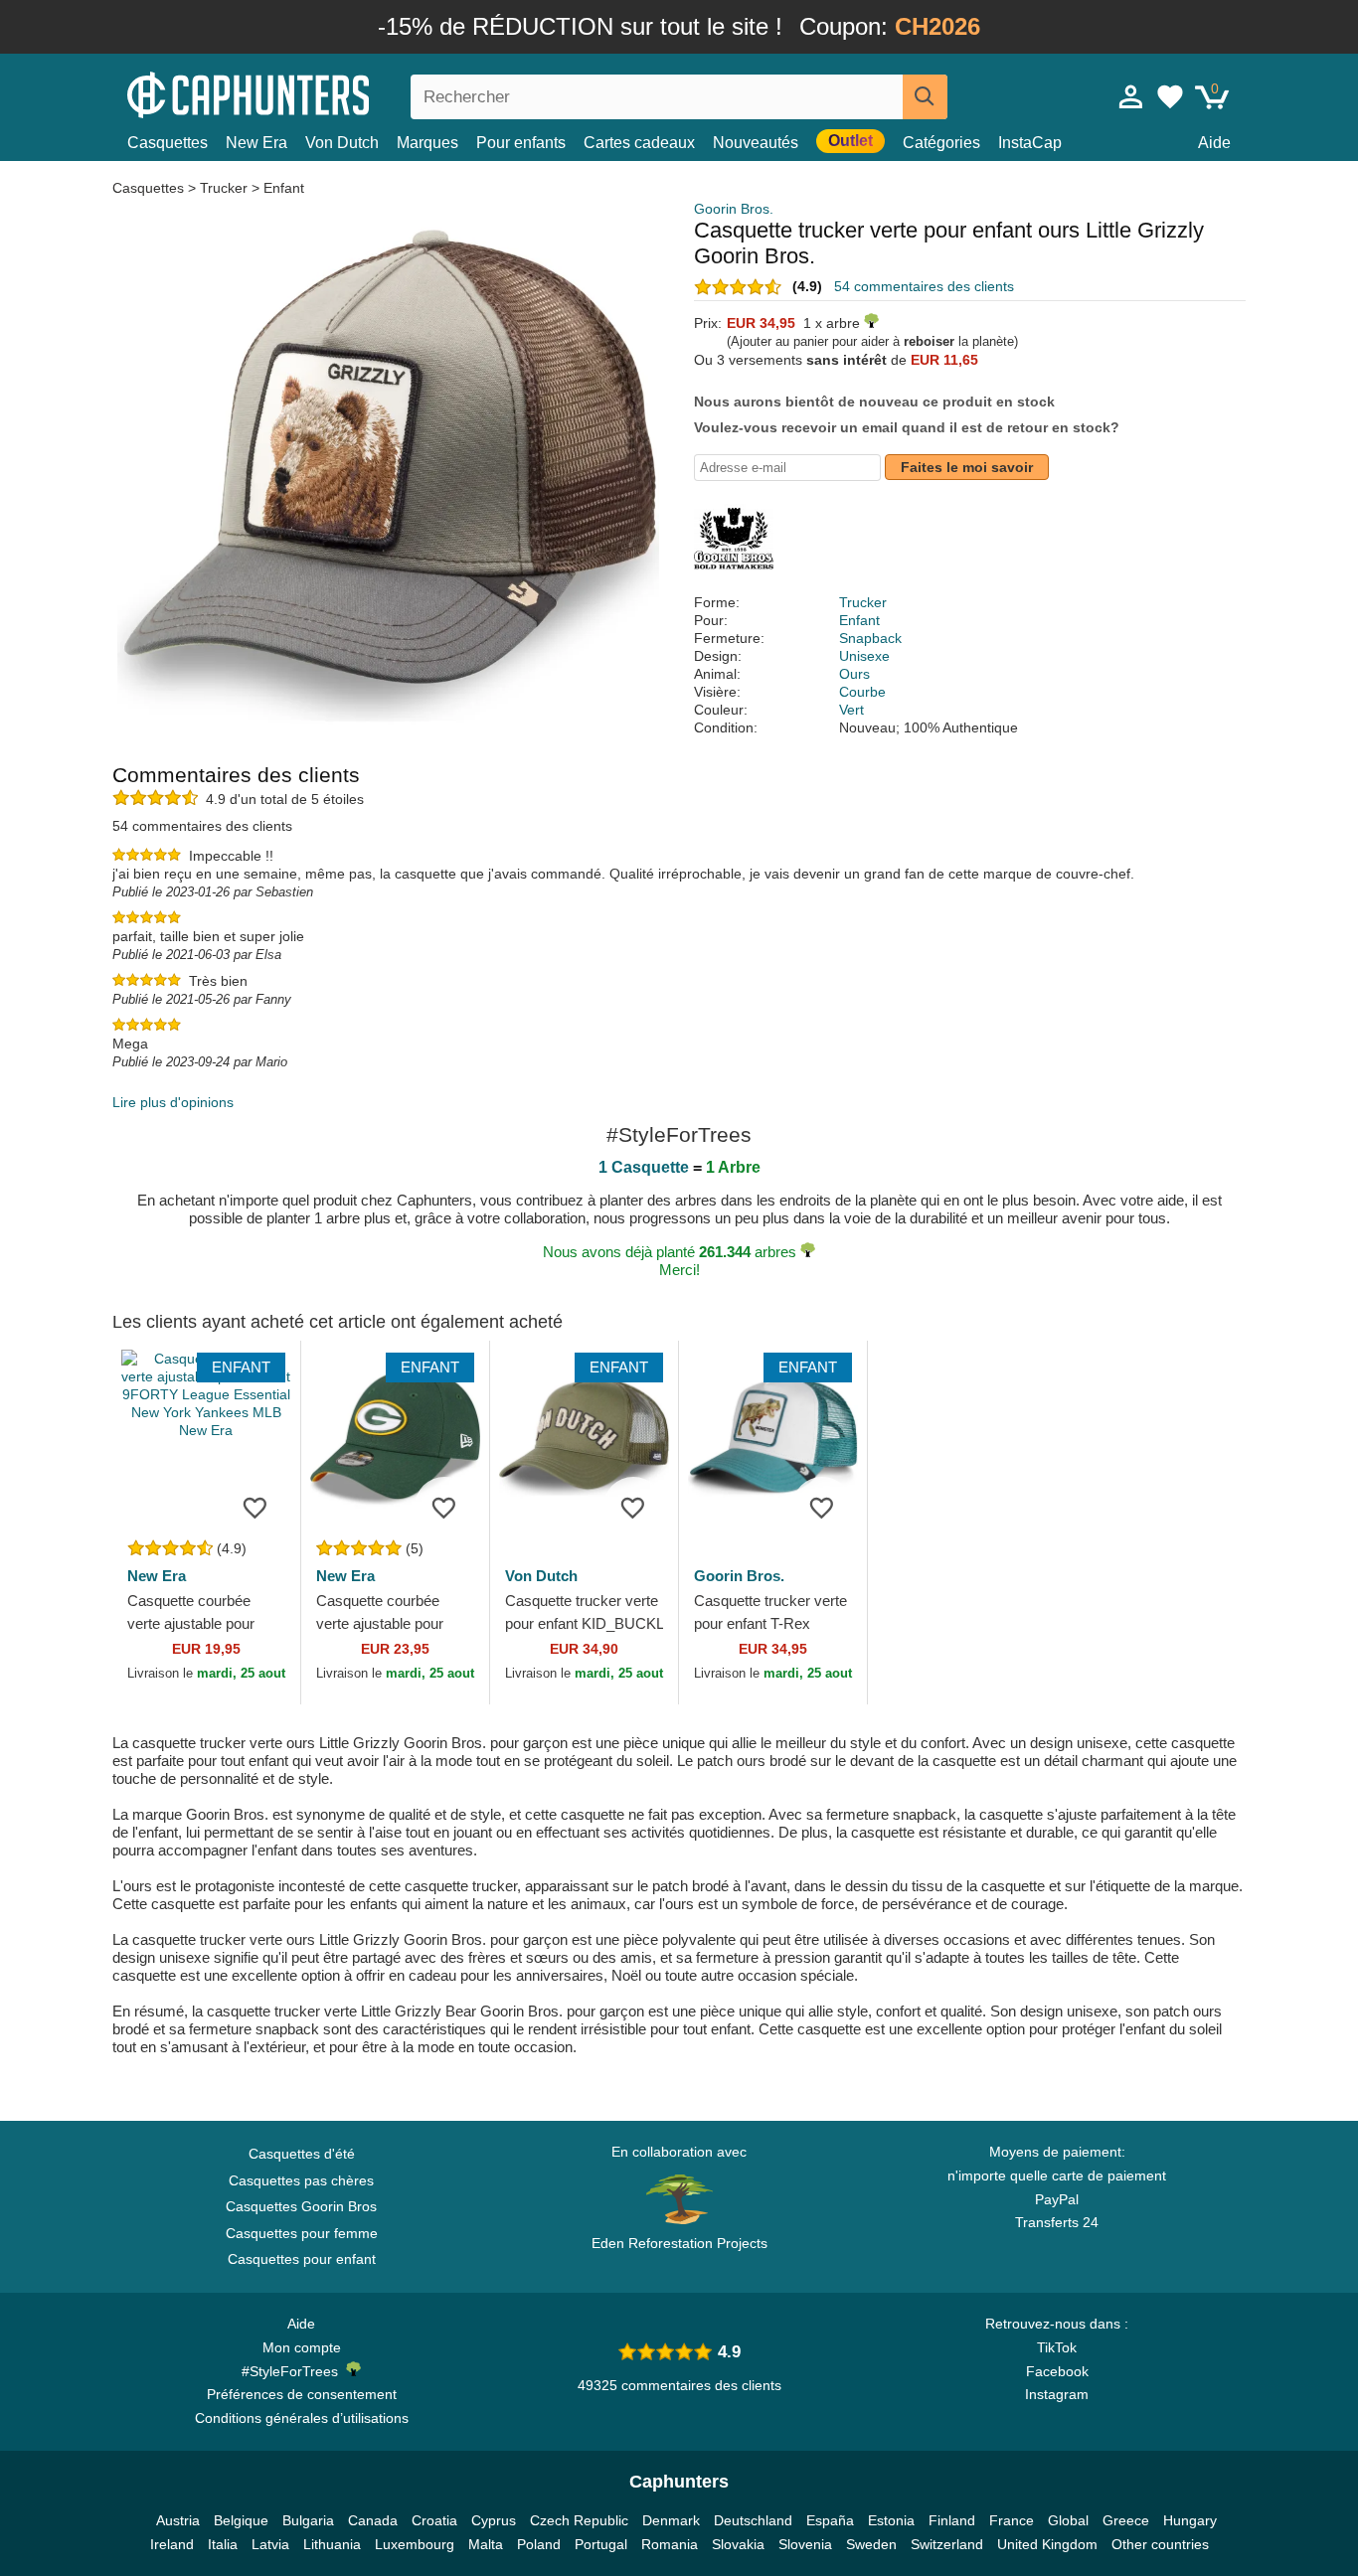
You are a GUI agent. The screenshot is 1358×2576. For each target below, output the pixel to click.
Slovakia (738, 2544)
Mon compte (302, 2347)
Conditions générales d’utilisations (302, 2418)
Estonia (891, 2520)
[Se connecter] (1131, 96)
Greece (1126, 2520)
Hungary (1190, 2520)
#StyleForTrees (294, 2371)
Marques (427, 143)
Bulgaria (308, 2520)
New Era (256, 143)
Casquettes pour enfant (302, 2259)
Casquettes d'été (302, 2154)
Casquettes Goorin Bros (301, 2206)
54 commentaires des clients (924, 286)
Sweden (871, 2544)
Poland (539, 2544)
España (830, 2520)
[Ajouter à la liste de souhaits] (255, 1507)
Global (1068, 2520)
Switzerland (947, 2544)
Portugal (601, 2544)
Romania (670, 2544)
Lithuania (332, 2544)
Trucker (224, 188)
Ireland (172, 2544)
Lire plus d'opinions (173, 1102)
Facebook (1057, 2371)
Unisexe (864, 656)
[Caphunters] (301, 93)
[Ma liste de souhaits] (1170, 96)
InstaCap (1030, 143)
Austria (178, 2520)
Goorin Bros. (734, 209)
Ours (854, 674)
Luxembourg (415, 2544)
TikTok (1057, 2347)
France (1012, 2520)
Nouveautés (756, 143)
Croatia (434, 2520)
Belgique (241, 2520)
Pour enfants (521, 143)
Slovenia (805, 2544)
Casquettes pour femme (302, 2233)
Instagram (1057, 2394)
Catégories (941, 143)
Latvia (270, 2544)
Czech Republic (579, 2520)
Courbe (862, 692)
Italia (223, 2544)
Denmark (671, 2520)
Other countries (1160, 2544)
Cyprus (494, 2520)
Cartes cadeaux (639, 143)
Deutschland (753, 2520)
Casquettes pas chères (301, 2180)
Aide (1214, 143)
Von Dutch (342, 143)
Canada (373, 2520)
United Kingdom (1047, 2544)
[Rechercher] (925, 97)
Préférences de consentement (302, 2394)
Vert (851, 710)
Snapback (870, 638)
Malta (486, 2544)
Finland (952, 2520)
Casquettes (168, 143)
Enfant (284, 188)
